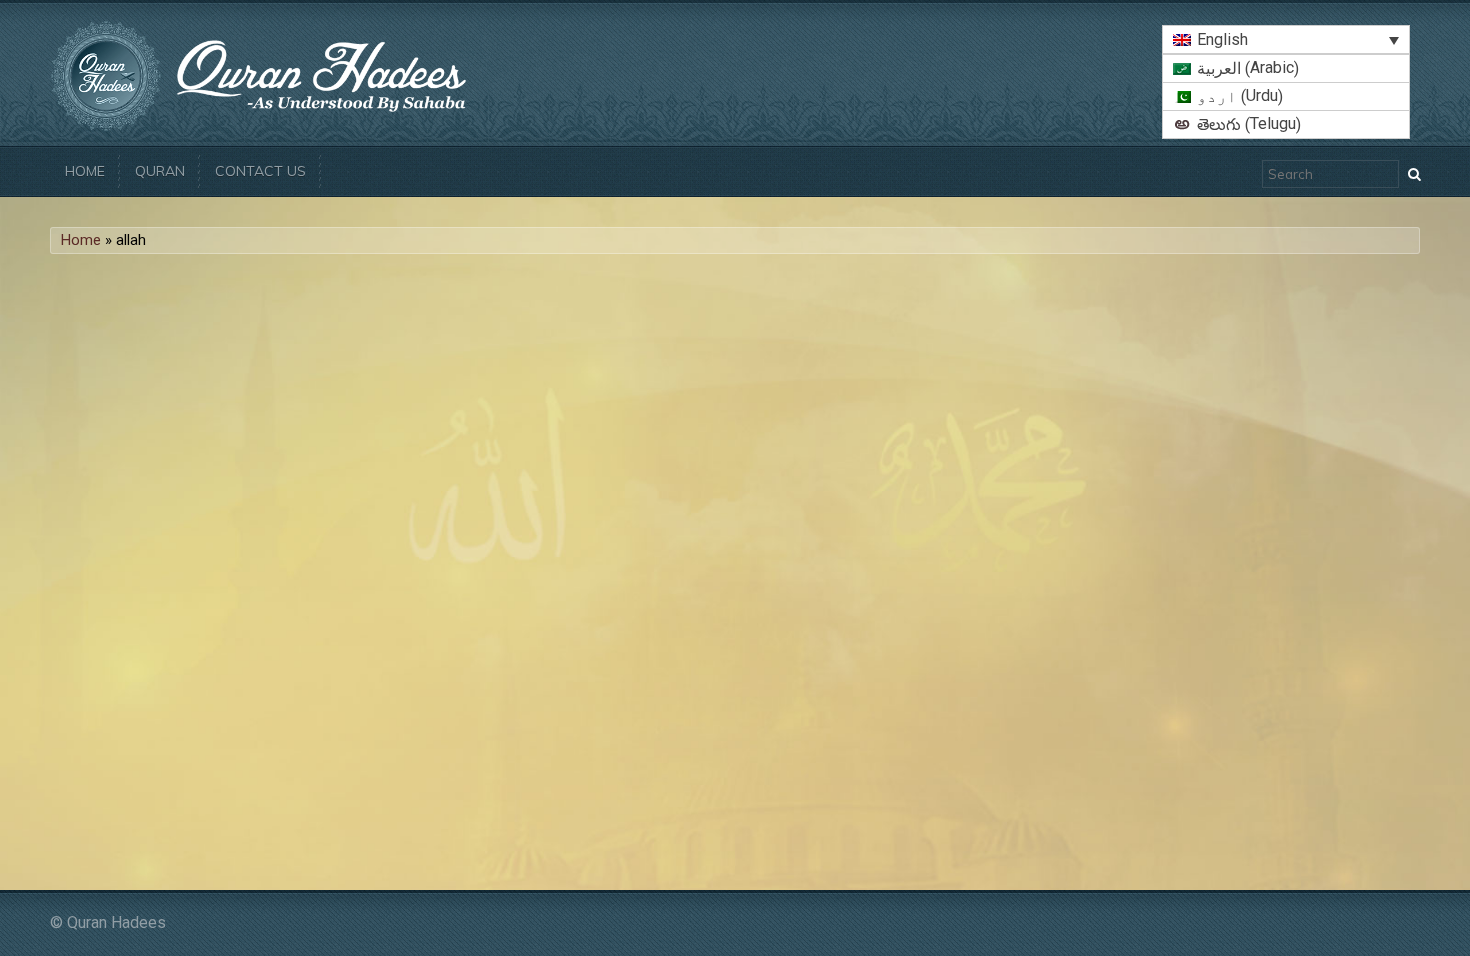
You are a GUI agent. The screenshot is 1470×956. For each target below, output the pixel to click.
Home (85, 171)
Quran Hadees (116, 922)
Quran (160, 171)
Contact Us (260, 171)
